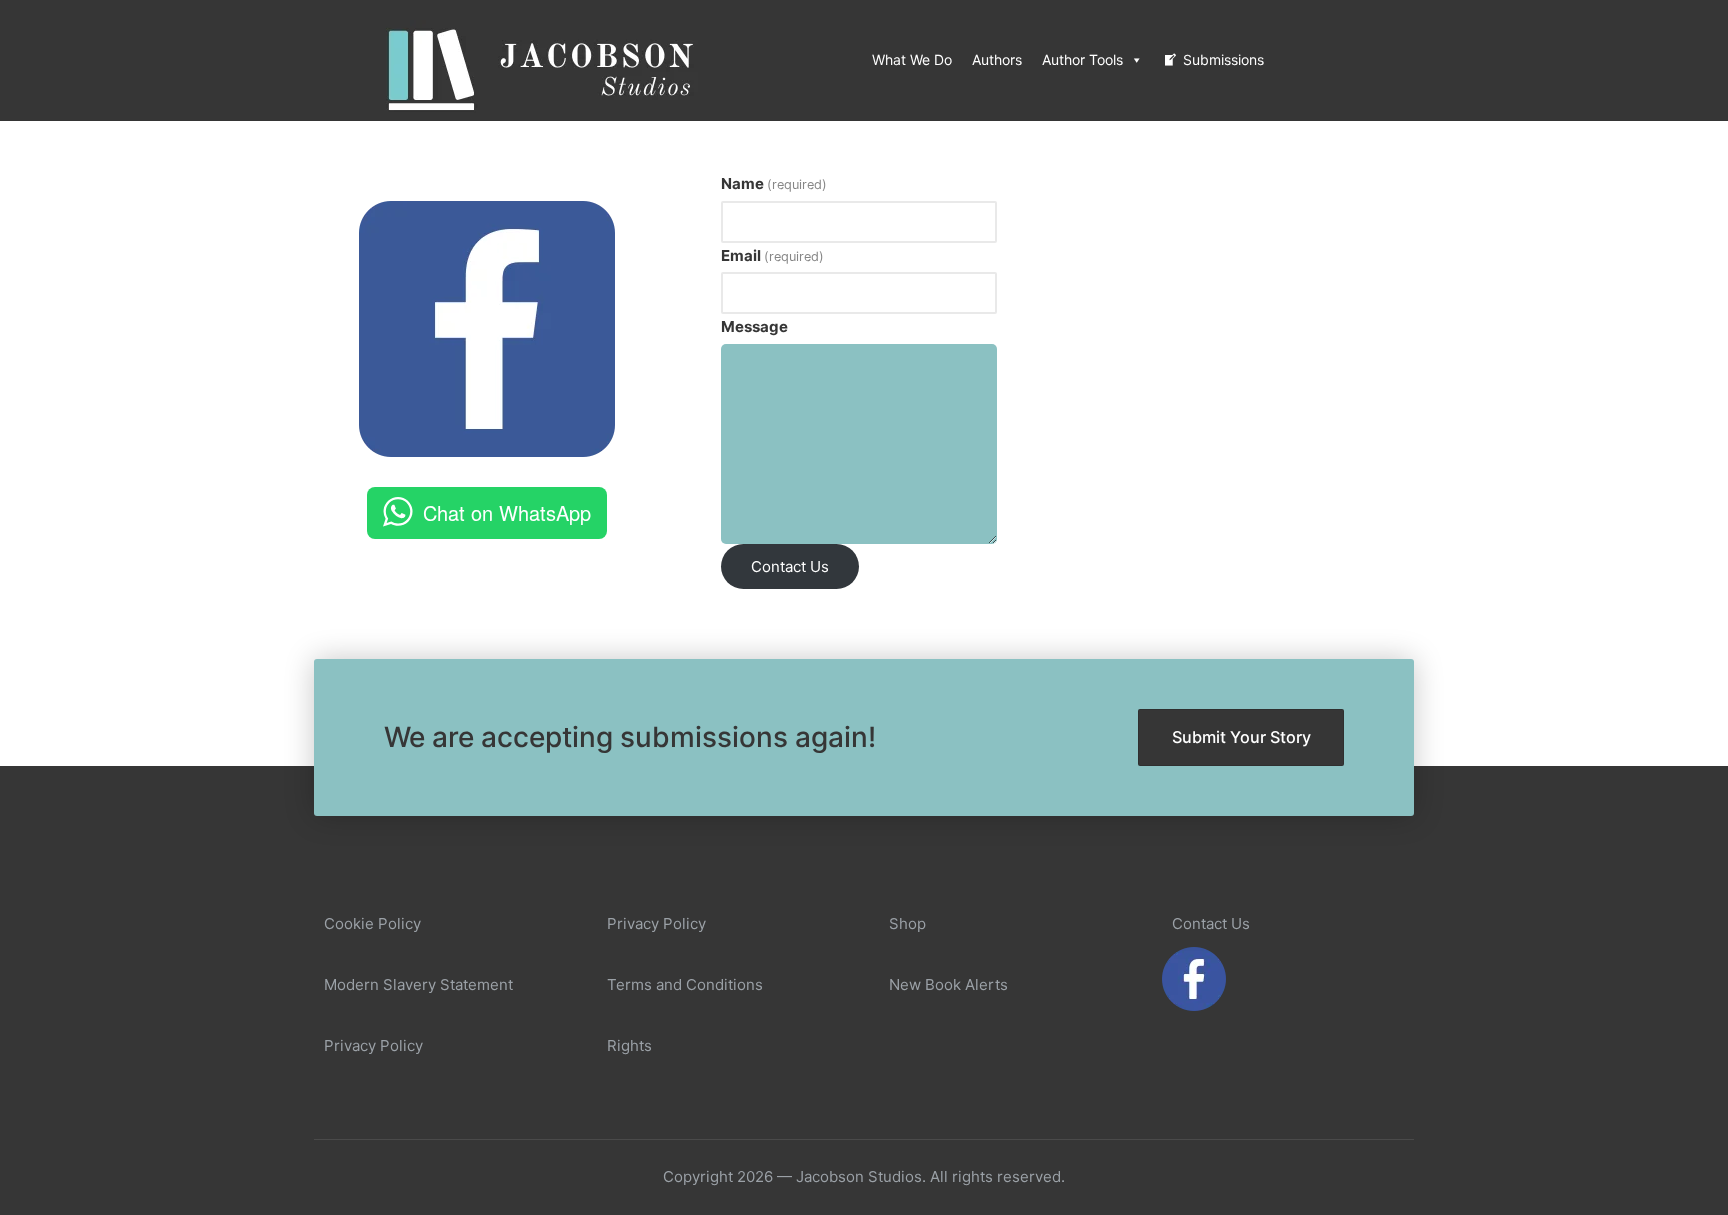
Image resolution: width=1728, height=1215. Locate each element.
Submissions (1223, 59)
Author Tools (1082, 59)
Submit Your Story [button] (1241, 737)
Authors (997, 59)
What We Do (912, 59)
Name (774, 183)
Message (754, 326)
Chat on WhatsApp (507, 512)
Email (772, 255)
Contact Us (790, 566)
